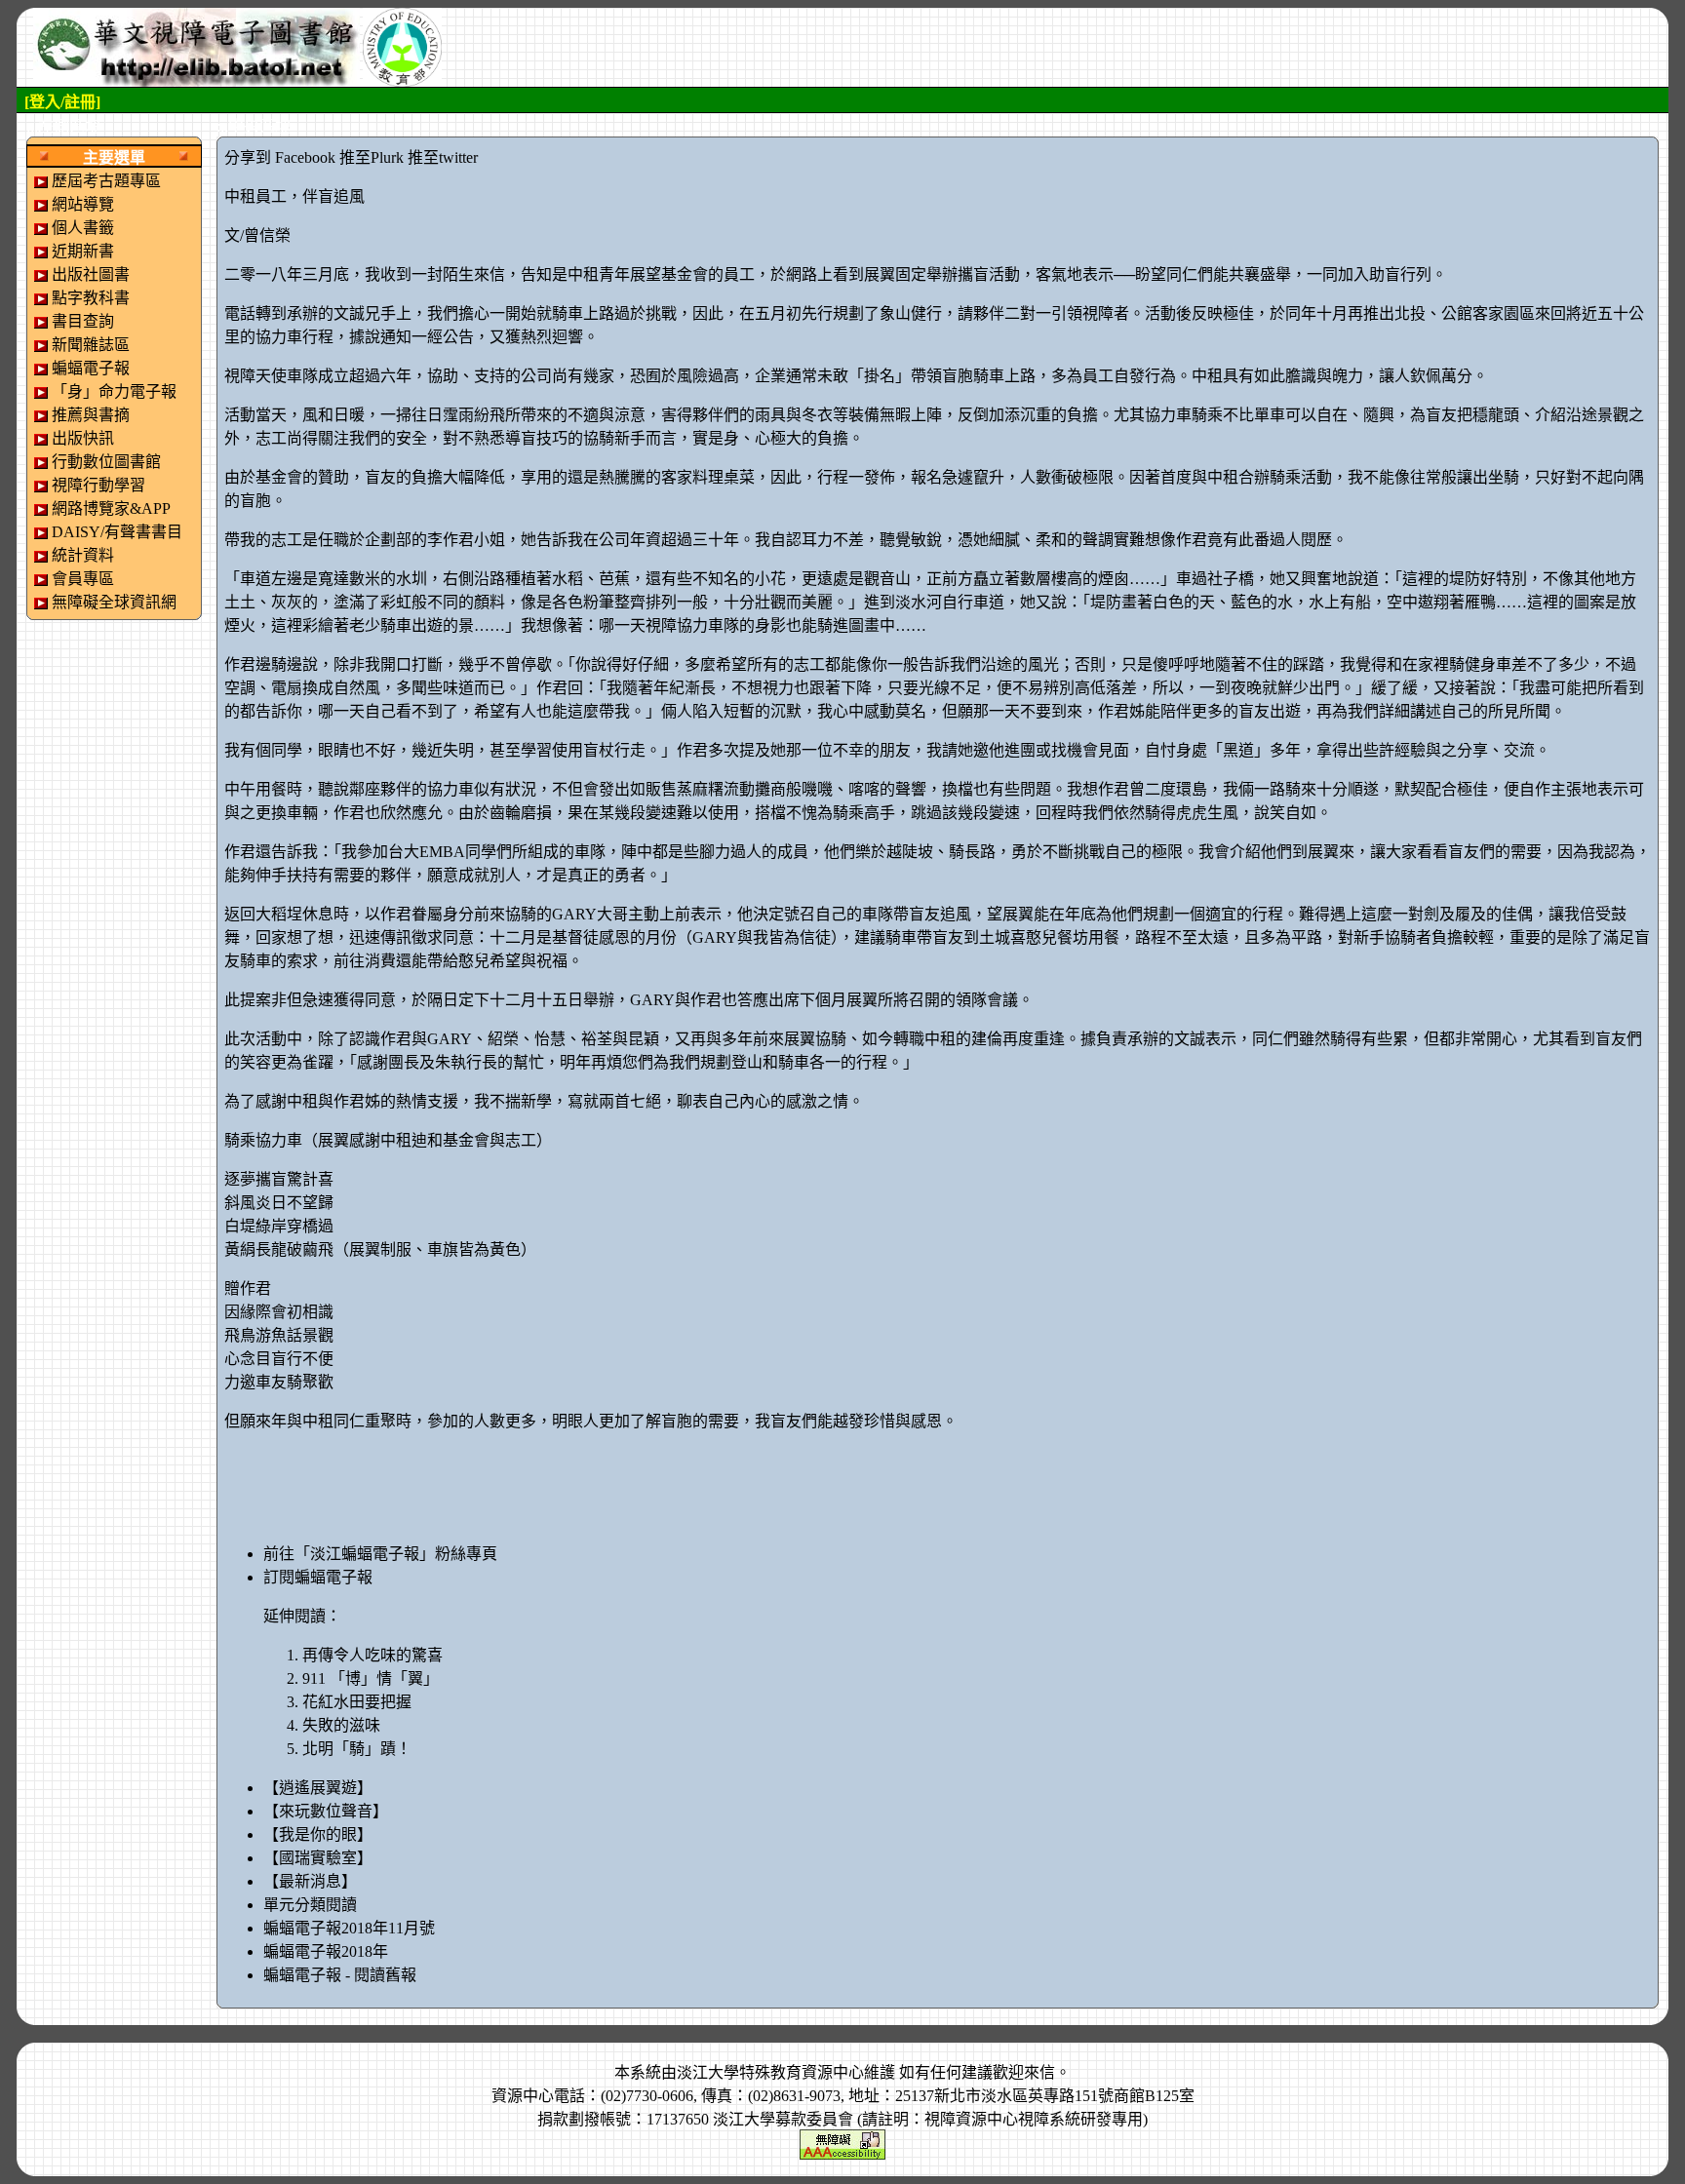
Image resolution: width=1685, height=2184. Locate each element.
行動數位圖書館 (106, 462)
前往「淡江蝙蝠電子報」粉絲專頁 (380, 1554)
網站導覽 (83, 204)
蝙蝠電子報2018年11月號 (349, 1928)
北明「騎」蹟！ (357, 1749)
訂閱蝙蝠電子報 (318, 1577)
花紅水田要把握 (357, 1702)
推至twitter (443, 157)
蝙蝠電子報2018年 (326, 1951)
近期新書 (83, 251)
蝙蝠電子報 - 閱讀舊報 (340, 1975)
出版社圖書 (91, 274)
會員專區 (83, 579)
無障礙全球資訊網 (114, 602)
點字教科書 (91, 298)
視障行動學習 (98, 485)
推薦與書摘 (91, 415)
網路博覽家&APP (111, 508)
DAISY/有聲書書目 (117, 532)
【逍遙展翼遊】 (318, 1788)
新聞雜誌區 (91, 345)
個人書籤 (83, 228)
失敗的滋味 (341, 1725)
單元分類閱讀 (310, 1905)
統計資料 (83, 555)
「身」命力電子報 (114, 391)
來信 (1039, 2072)
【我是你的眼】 (318, 1834)
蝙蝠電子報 (91, 368)
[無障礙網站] (842, 2143)
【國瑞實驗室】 (318, 1858)
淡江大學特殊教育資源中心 (770, 2072)
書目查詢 (83, 321)
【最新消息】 (310, 1881)
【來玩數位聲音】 (326, 1811)
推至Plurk (372, 157)
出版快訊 (83, 438)
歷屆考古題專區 (106, 181)
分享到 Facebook (280, 157)
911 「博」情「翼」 (371, 1678)
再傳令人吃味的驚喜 (372, 1655)
